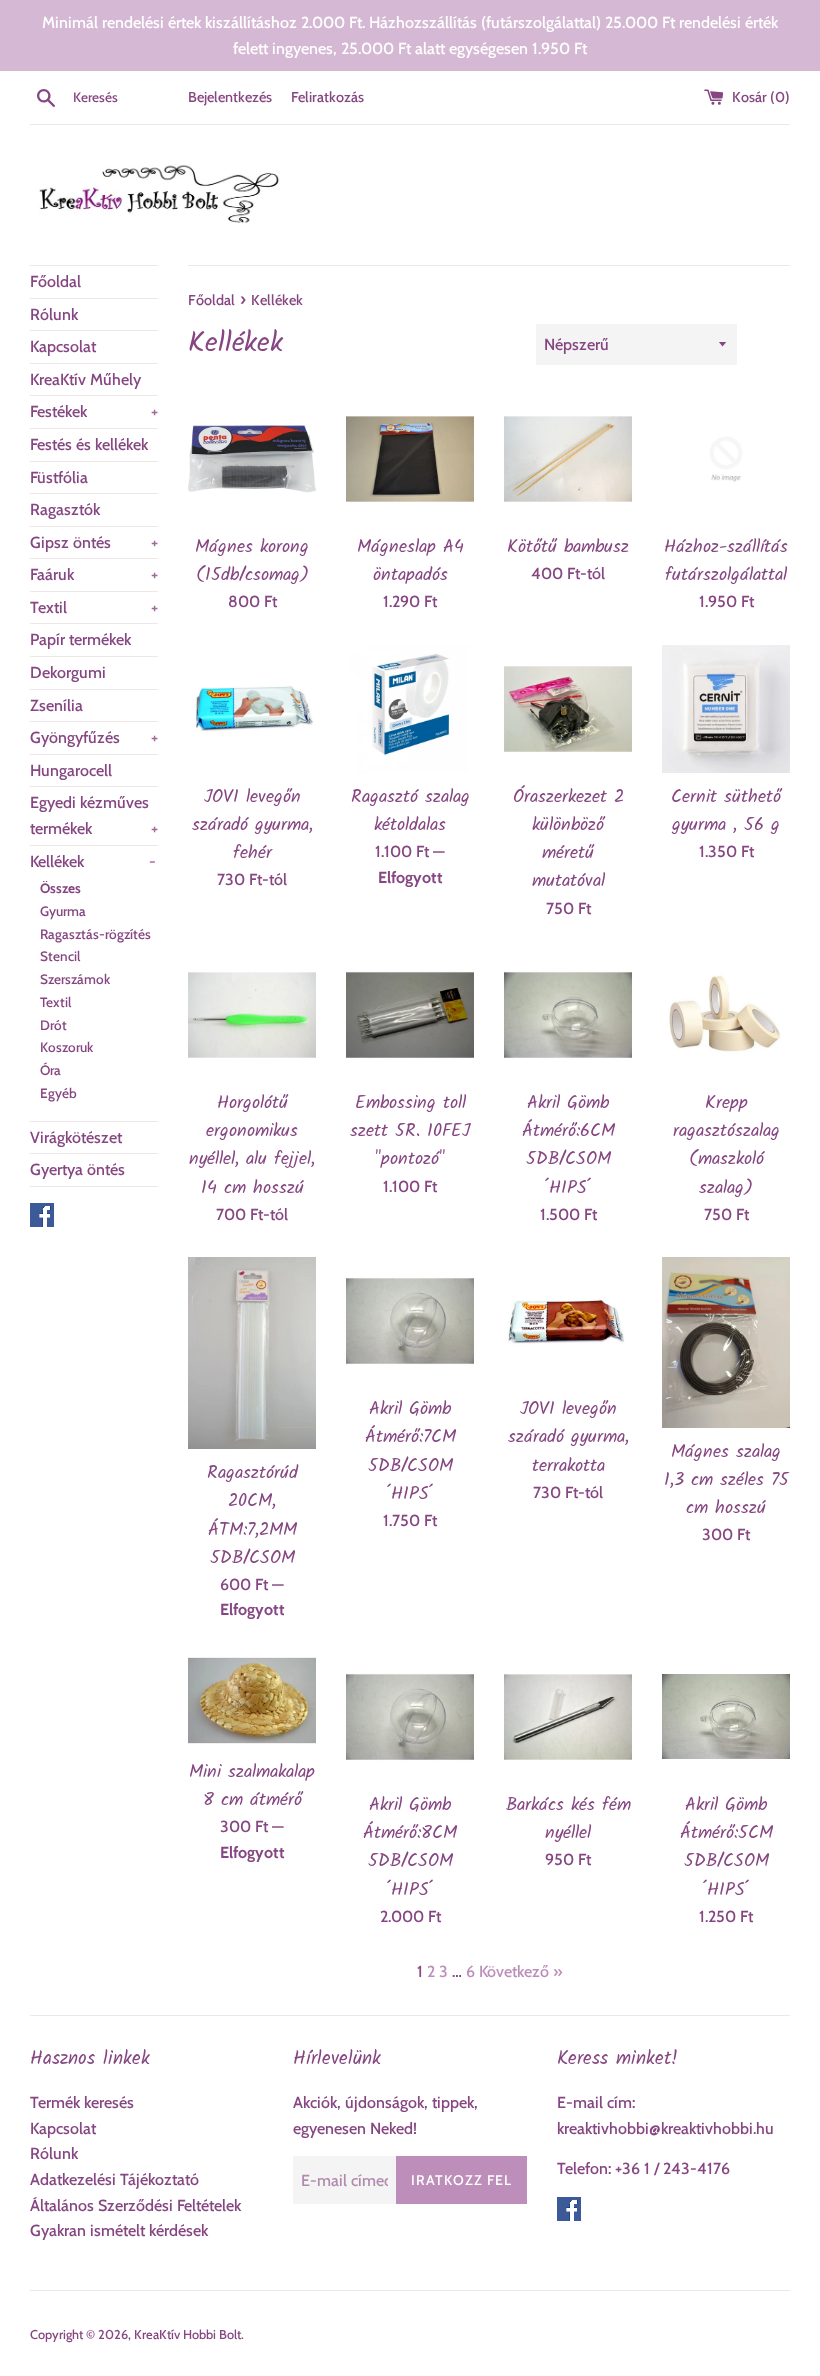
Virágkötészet (76, 1137)
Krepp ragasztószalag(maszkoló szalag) (726, 1145)
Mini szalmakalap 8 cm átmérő (252, 1786)
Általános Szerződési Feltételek (135, 2205)
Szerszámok (75, 979)
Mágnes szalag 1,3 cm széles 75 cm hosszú (726, 1480)
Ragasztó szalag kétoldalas (410, 811)
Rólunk (54, 314)
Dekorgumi (68, 672)
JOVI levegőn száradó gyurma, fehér (252, 825)
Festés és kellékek (89, 444)
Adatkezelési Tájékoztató (114, 2179)
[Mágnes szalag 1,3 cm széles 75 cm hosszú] (726, 1342)
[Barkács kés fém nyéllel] (568, 1717)
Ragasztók (65, 509)
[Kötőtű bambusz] (568, 459)
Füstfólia (59, 477)
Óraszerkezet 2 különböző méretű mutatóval (568, 839)
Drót (53, 1025)
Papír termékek (80, 639)
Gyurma (63, 911)
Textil (94, 607)
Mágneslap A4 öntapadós (410, 561)
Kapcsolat (63, 346)
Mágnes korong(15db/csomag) (252, 561)
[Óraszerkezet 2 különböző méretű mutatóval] (568, 709)
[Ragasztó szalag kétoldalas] (410, 709)
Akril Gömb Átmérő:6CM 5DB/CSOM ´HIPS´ (568, 1145)
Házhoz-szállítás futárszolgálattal (726, 561)
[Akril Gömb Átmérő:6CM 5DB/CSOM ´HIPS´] (568, 1015)
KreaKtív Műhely (85, 379)
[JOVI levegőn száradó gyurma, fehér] (252, 709)
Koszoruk (66, 1047)
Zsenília (56, 705)
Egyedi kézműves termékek (94, 815)
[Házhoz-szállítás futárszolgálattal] (726, 459)
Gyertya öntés (77, 1169)
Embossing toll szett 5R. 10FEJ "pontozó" (410, 1131)
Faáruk (94, 574)
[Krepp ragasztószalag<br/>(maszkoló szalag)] (726, 1015)
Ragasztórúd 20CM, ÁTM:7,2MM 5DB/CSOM (252, 1515)
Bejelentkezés (230, 97)
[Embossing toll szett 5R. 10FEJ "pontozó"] (410, 1015)
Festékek (94, 411)
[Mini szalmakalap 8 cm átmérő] (252, 1700)
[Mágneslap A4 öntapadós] (410, 459)
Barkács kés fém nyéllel (568, 1819)
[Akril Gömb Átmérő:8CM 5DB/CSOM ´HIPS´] (410, 1717)
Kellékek (93, 861)
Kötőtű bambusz (568, 547)
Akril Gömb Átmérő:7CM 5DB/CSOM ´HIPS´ (410, 1451)
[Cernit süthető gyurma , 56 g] (726, 709)
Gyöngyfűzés (94, 737)
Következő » (520, 1971)
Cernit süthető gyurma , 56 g (726, 811)
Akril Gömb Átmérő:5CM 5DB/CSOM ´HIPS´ (726, 1847)
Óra (50, 1070)
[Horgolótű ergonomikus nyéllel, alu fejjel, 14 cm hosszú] (252, 1015)
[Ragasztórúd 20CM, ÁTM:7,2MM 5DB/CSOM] (252, 1353)
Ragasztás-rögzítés (95, 934)
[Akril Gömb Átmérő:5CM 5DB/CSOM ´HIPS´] (726, 1717)
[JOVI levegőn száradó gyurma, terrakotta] (568, 1321)
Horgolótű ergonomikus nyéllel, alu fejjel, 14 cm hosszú (252, 1145)
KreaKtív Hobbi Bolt (187, 2334)
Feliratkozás (327, 97)
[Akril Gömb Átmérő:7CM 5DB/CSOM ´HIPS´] (410, 1321)
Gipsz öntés (94, 542)
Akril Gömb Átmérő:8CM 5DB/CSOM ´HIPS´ (410, 1847)
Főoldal (55, 281)
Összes (60, 888)
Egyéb (58, 1093)
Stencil (60, 956)
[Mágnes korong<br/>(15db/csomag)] (252, 459)
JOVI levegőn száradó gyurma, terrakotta (568, 1437)
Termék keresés (82, 2102)
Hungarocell (71, 770)
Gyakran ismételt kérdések (119, 2230)
